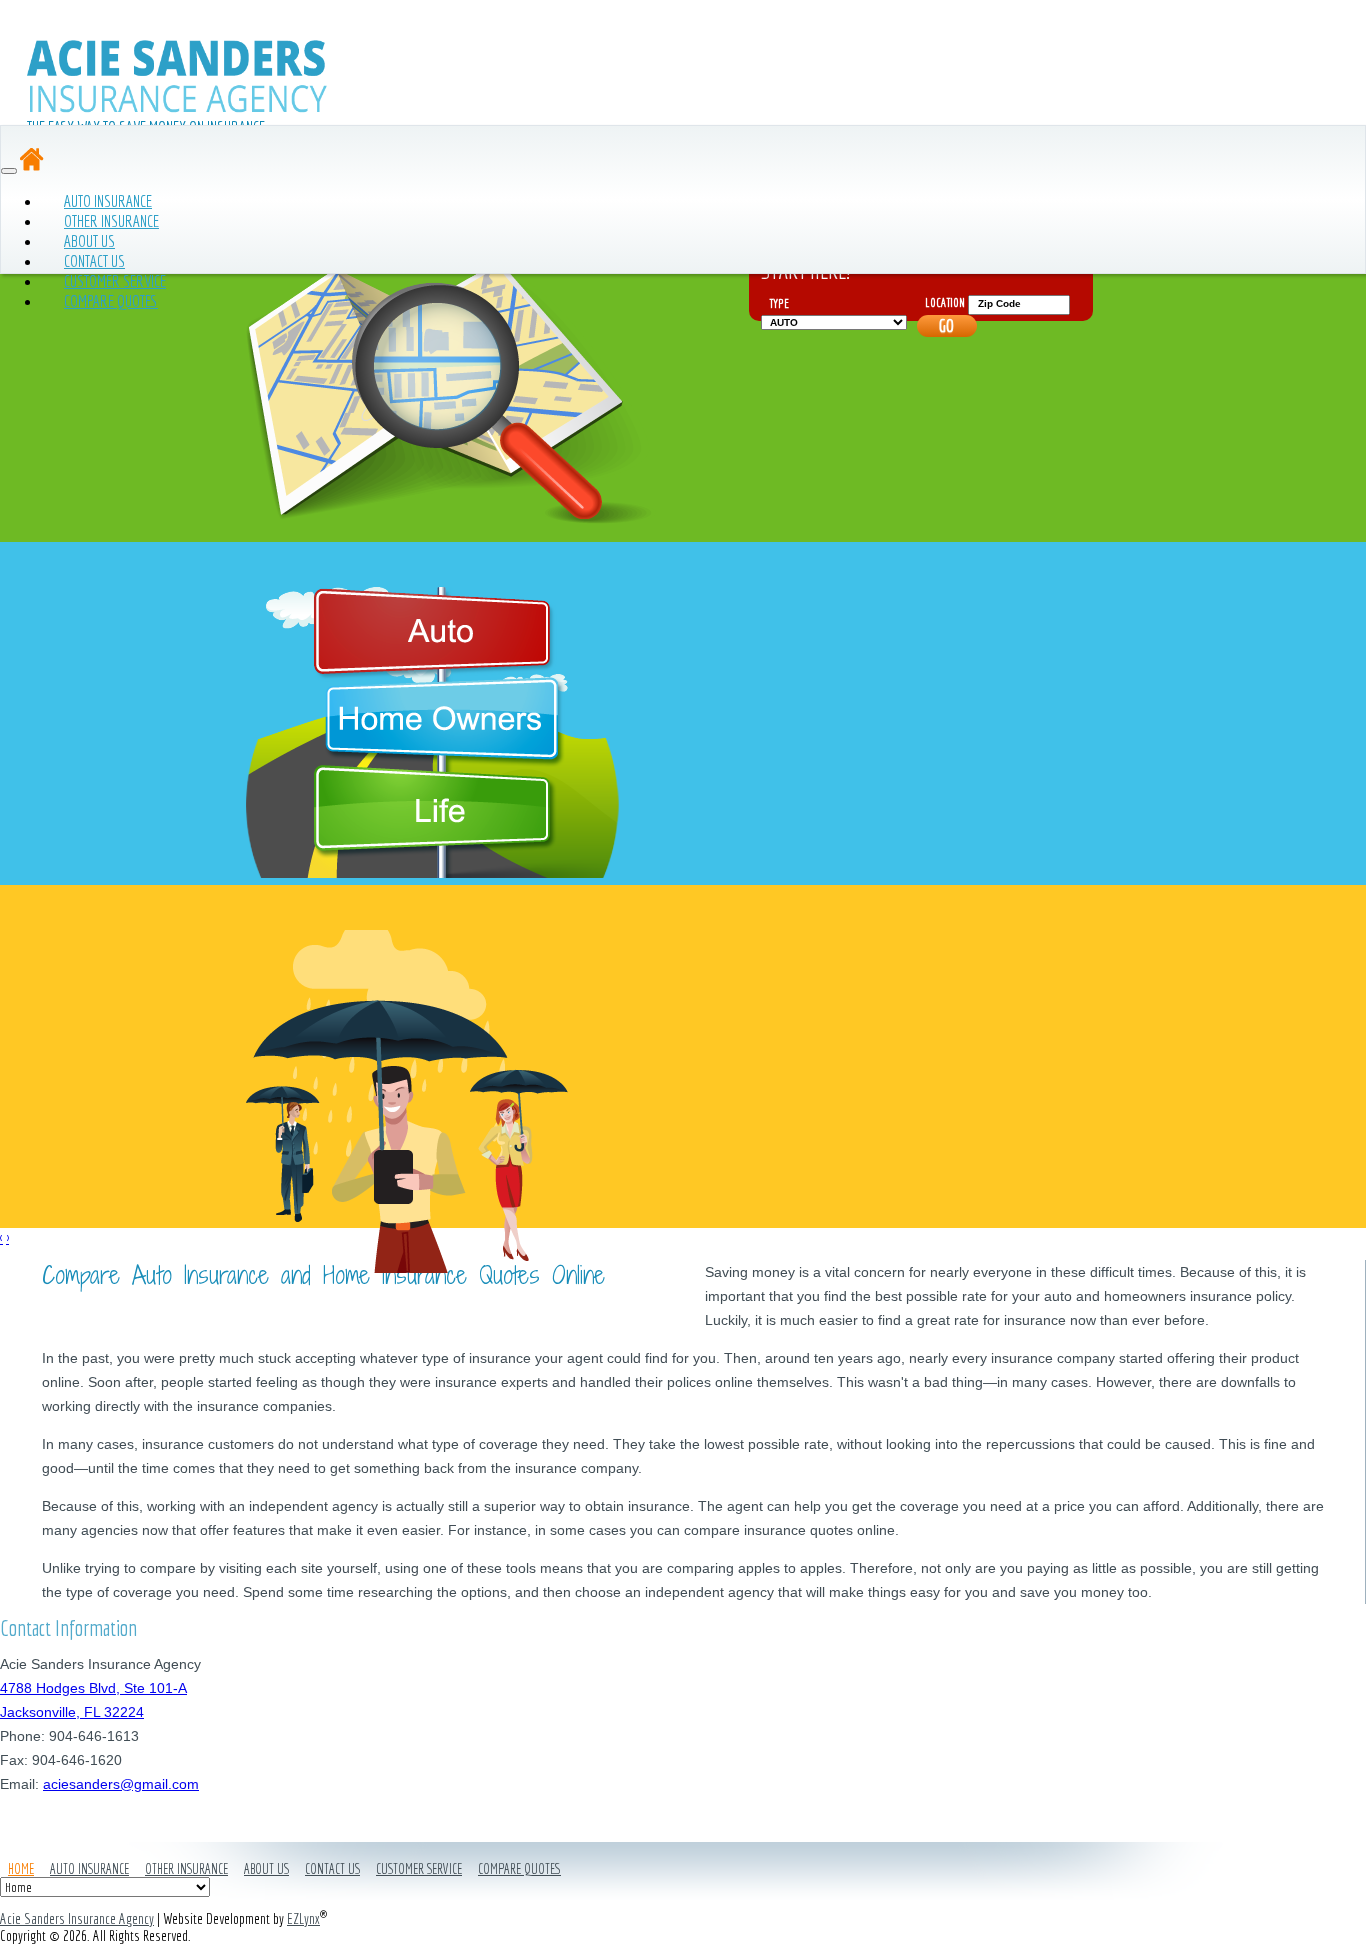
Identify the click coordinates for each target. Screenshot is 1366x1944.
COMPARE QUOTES (111, 300)
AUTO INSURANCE (89, 1869)
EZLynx (303, 1918)
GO (946, 325)
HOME (21, 1869)
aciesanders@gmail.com (121, 1784)
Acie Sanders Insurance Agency (77, 1918)
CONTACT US (332, 1869)
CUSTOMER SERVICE (419, 1869)
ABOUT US (266, 1869)
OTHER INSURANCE (186, 1869)
